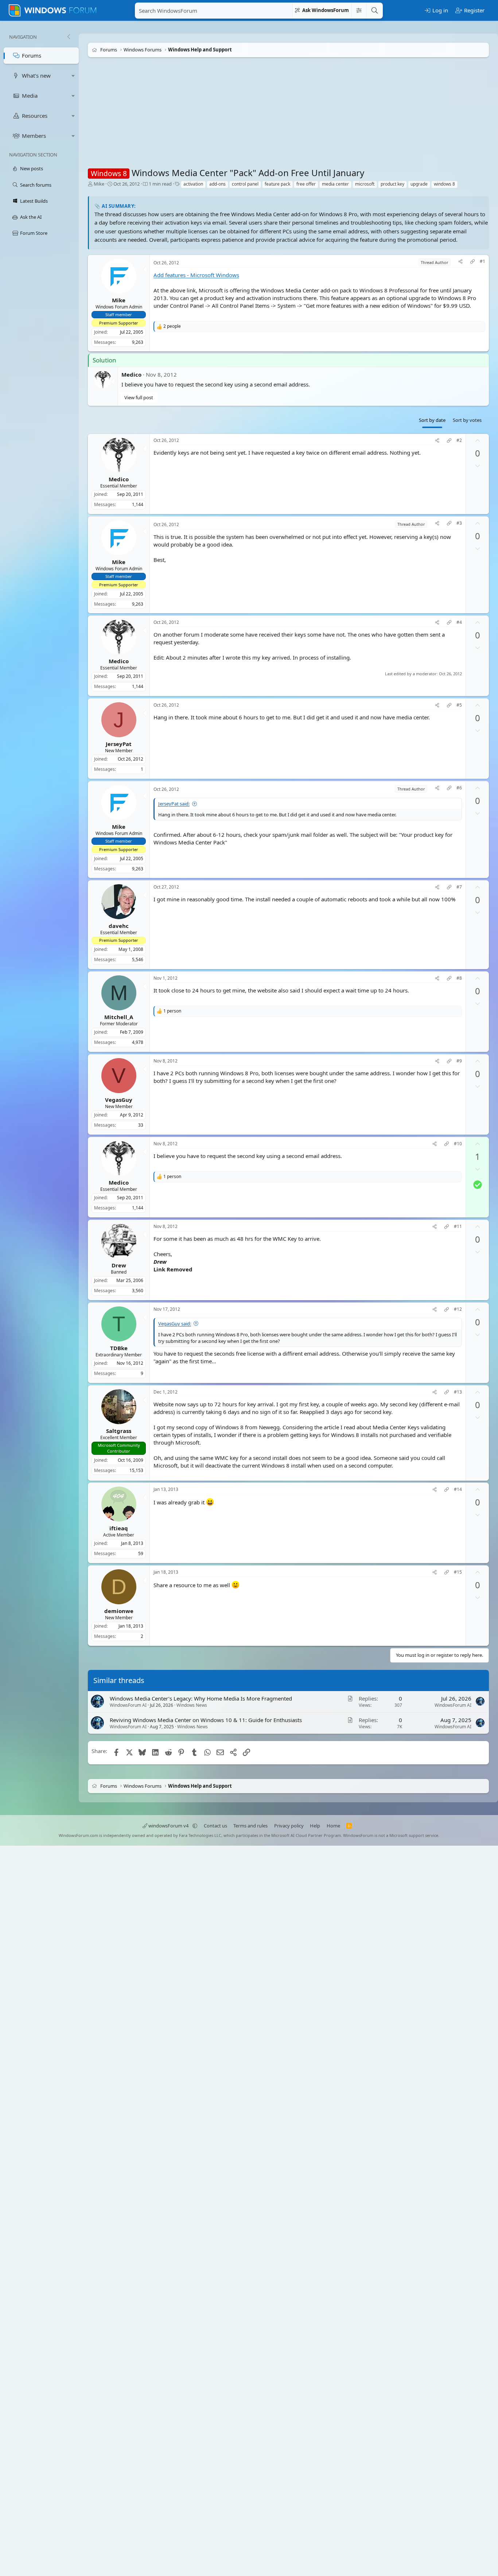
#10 (458, 1144)
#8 (459, 978)
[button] (73, 76)
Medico (131, 374)
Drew (119, 1265)
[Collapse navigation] (69, 37)
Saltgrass (119, 1430)
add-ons (217, 184)
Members (34, 136)
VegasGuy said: (175, 1323)
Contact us (215, 1826)
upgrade (419, 184)
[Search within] (359, 11)
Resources (35, 116)
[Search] (374, 11)
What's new (36, 75)
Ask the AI (31, 217)
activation (193, 184)
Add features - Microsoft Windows (196, 275)
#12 (458, 1309)
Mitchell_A (119, 1017)
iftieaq (119, 1528)
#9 (459, 1061)
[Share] (460, 262)
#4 (459, 622)
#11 (458, 1226)
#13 (458, 1392)
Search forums (36, 185)
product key (392, 184)
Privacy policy (289, 1826)
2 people (172, 326)
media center (335, 184)
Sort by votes (467, 420)
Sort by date (432, 420)
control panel (245, 184)
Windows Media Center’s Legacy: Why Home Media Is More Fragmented (201, 1698)
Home (333, 1826)
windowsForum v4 (168, 1826)
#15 (458, 1572)
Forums (32, 55)
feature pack (277, 184)
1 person (172, 1011)
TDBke (119, 1348)
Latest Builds (34, 201)
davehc (119, 926)
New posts (32, 168)
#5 (459, 705)
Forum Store (34, 233)
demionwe (119, 1611)
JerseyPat (119, 743)
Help (315, 1826)
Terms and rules (250, 1826)
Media (30, 96)
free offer (306, 184)
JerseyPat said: (174, 804)
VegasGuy (119, 1099)
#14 (458, 1489)
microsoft (365, 184)
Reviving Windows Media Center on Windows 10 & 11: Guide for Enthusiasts (206, 1720)
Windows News (192, 1705)
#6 (459, 788)
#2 (459, 440)
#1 (483, 261)
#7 (459, 887)
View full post (139, 397)
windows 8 (444, 184)
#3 (459, 523)
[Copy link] (472, 262)
